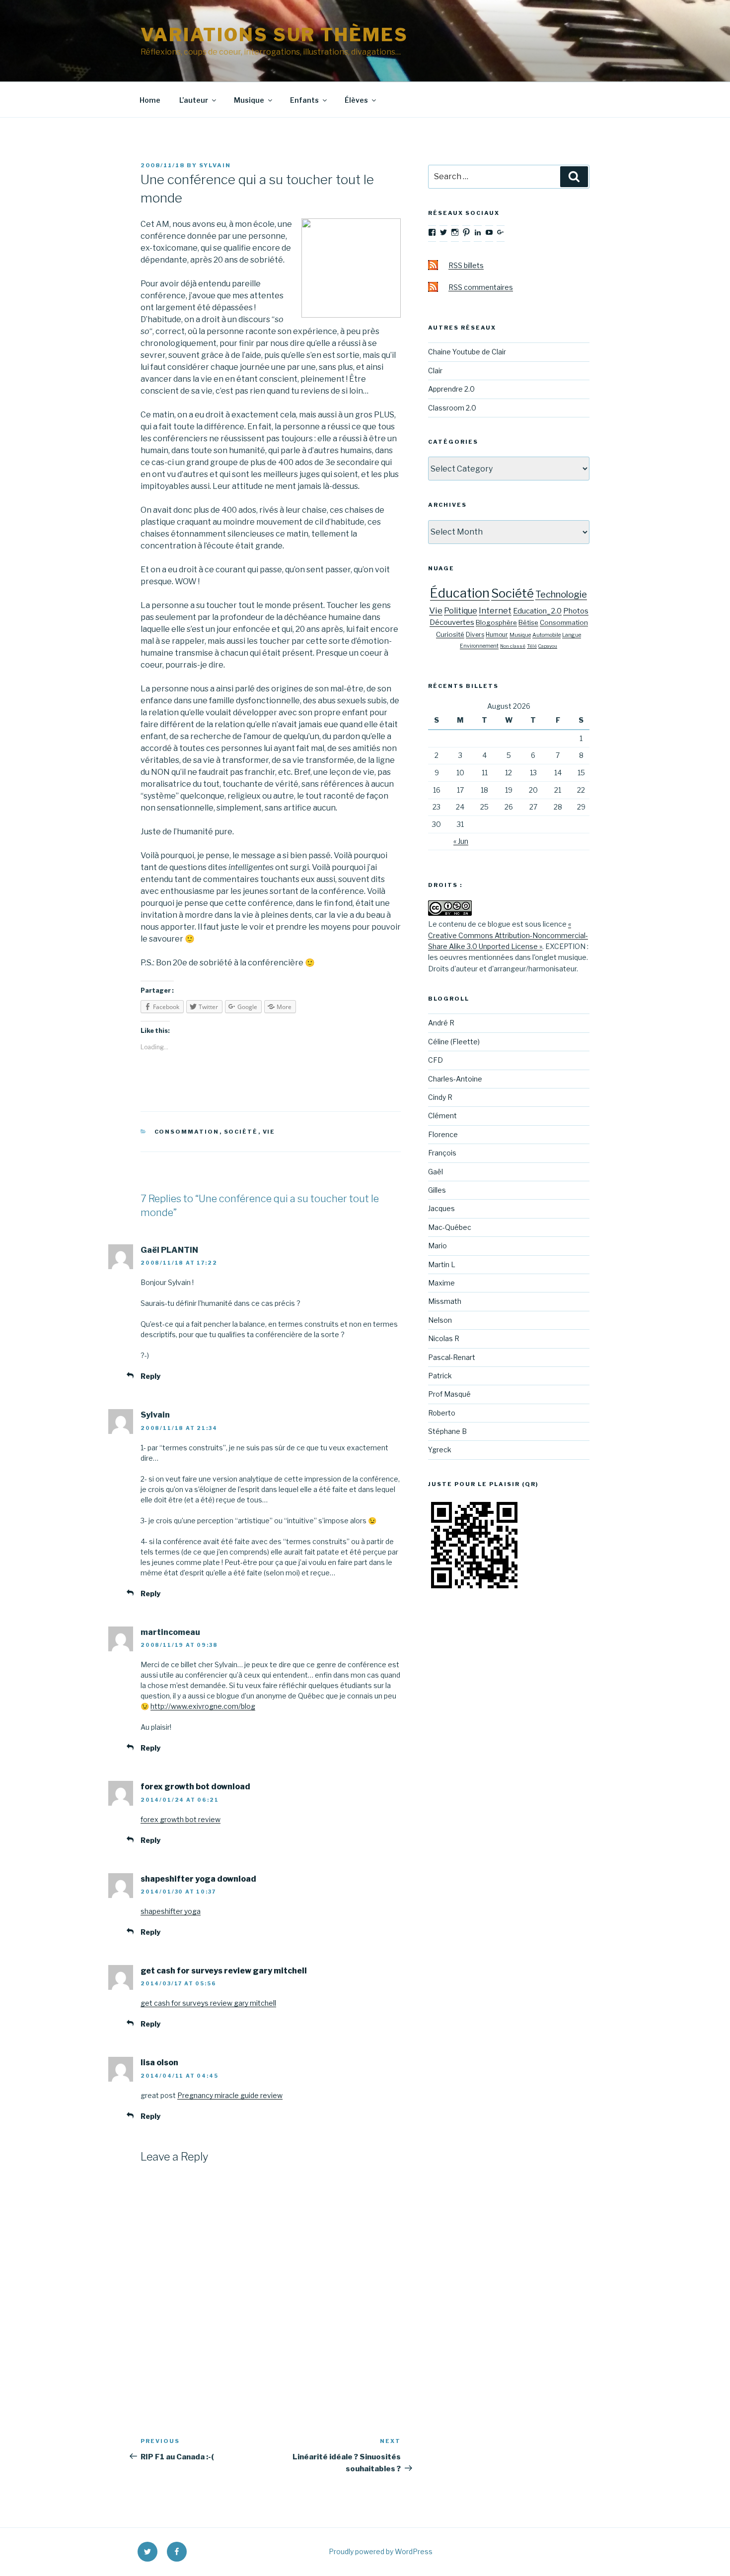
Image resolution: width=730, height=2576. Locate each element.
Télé (532, 646)
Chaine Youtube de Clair (467, 352)
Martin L (442, 1264)
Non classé (513, 646)
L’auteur (194, 100)
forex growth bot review (181, 1819)
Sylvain (215, 165)
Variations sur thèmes (274, 35)
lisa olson (159, 2063)
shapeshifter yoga (171, 1911)
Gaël (436, 1172)
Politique (461, 611)
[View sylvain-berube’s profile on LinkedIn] (478, 232)
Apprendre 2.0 (451, 389)
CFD (436, 1060)
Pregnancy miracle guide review (230, 2095)
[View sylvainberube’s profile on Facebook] (432, 232)
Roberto (442, 1413)
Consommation (187, 1132)
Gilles (437, 1190)
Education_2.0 (537, 611)
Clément (442, 1116)
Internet (495, 611)
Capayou (548, 646)
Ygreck (440, 1450)
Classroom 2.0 (452, 408)
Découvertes (452, 622)
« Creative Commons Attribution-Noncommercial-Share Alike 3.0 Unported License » (508, 935)
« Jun (461, 841)
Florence (443, 1134)
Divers (475, 635)
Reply (150, 1376)
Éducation (460, 593)
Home (150, 100)
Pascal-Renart (452, 1357)
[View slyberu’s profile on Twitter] (443, 232)
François (442, 1153)
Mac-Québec (450, 1227)
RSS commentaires (481, 287)
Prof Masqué (449, 1394)
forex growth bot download (195, 1787)
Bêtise (528, 622)
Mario (438, 1246)
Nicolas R (444, 1338)
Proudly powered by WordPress (381, 2551)
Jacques (441, 1208)
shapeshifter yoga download (198, 1879)
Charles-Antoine (455, 1079)
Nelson (440, 1320)
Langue (572, 635)
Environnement (479, 646)
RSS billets (466, 265)
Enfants (304, 100)
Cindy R (440, 1097)
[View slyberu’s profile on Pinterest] (466, 232)
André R (441, 1023)
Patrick (440, 1376)
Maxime (441, 1283)
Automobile (547, 635)
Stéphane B (447, 1431)
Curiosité (450, 634)
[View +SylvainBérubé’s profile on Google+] (501, 232)
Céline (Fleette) (454, 1042)
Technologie (561, 594)
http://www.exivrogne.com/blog (203, 1706)
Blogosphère (496, 622)
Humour (497, 635)
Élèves (356, 100)
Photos (576, 611)
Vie (269, 1132)
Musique (249, 100)
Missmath (445, 1301)
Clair (435, 371)
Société (241, 1132)
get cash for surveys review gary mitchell (224, 1971)
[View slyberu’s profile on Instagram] (455, 232)
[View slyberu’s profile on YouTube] (489, 232)
